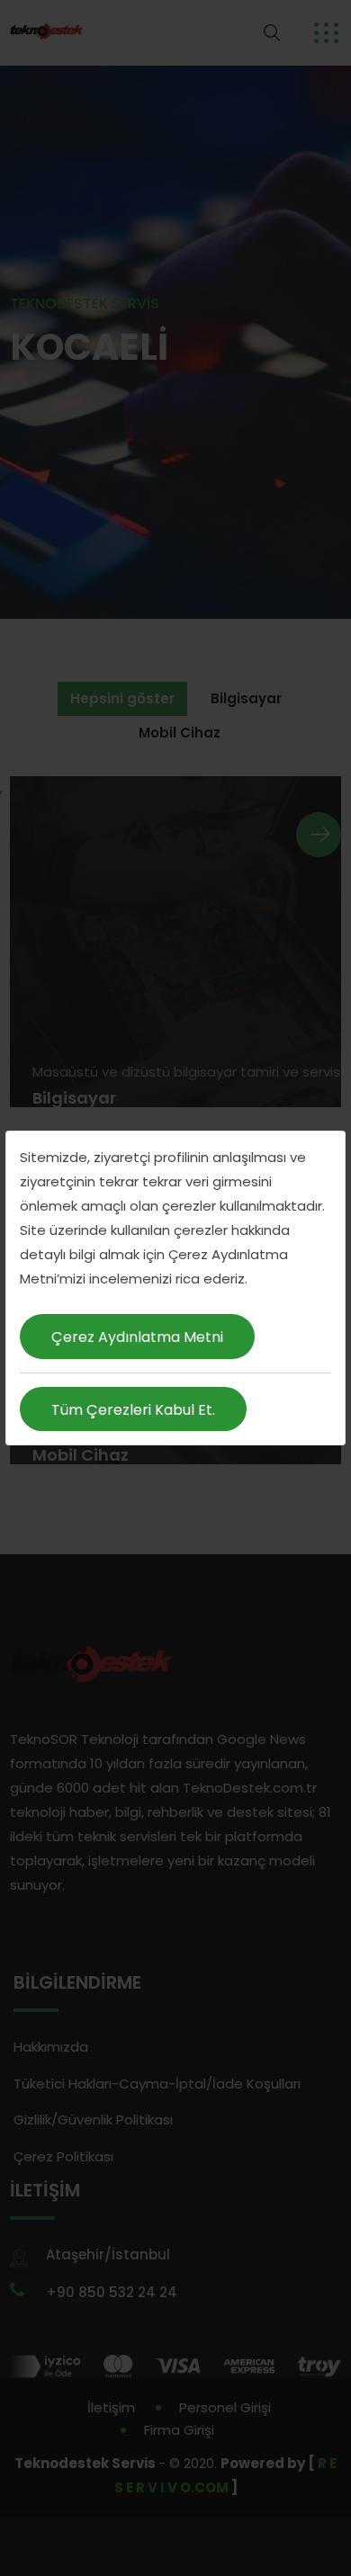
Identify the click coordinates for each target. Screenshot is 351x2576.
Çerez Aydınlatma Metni (137, 1337)
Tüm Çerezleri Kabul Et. (133, 1410)
